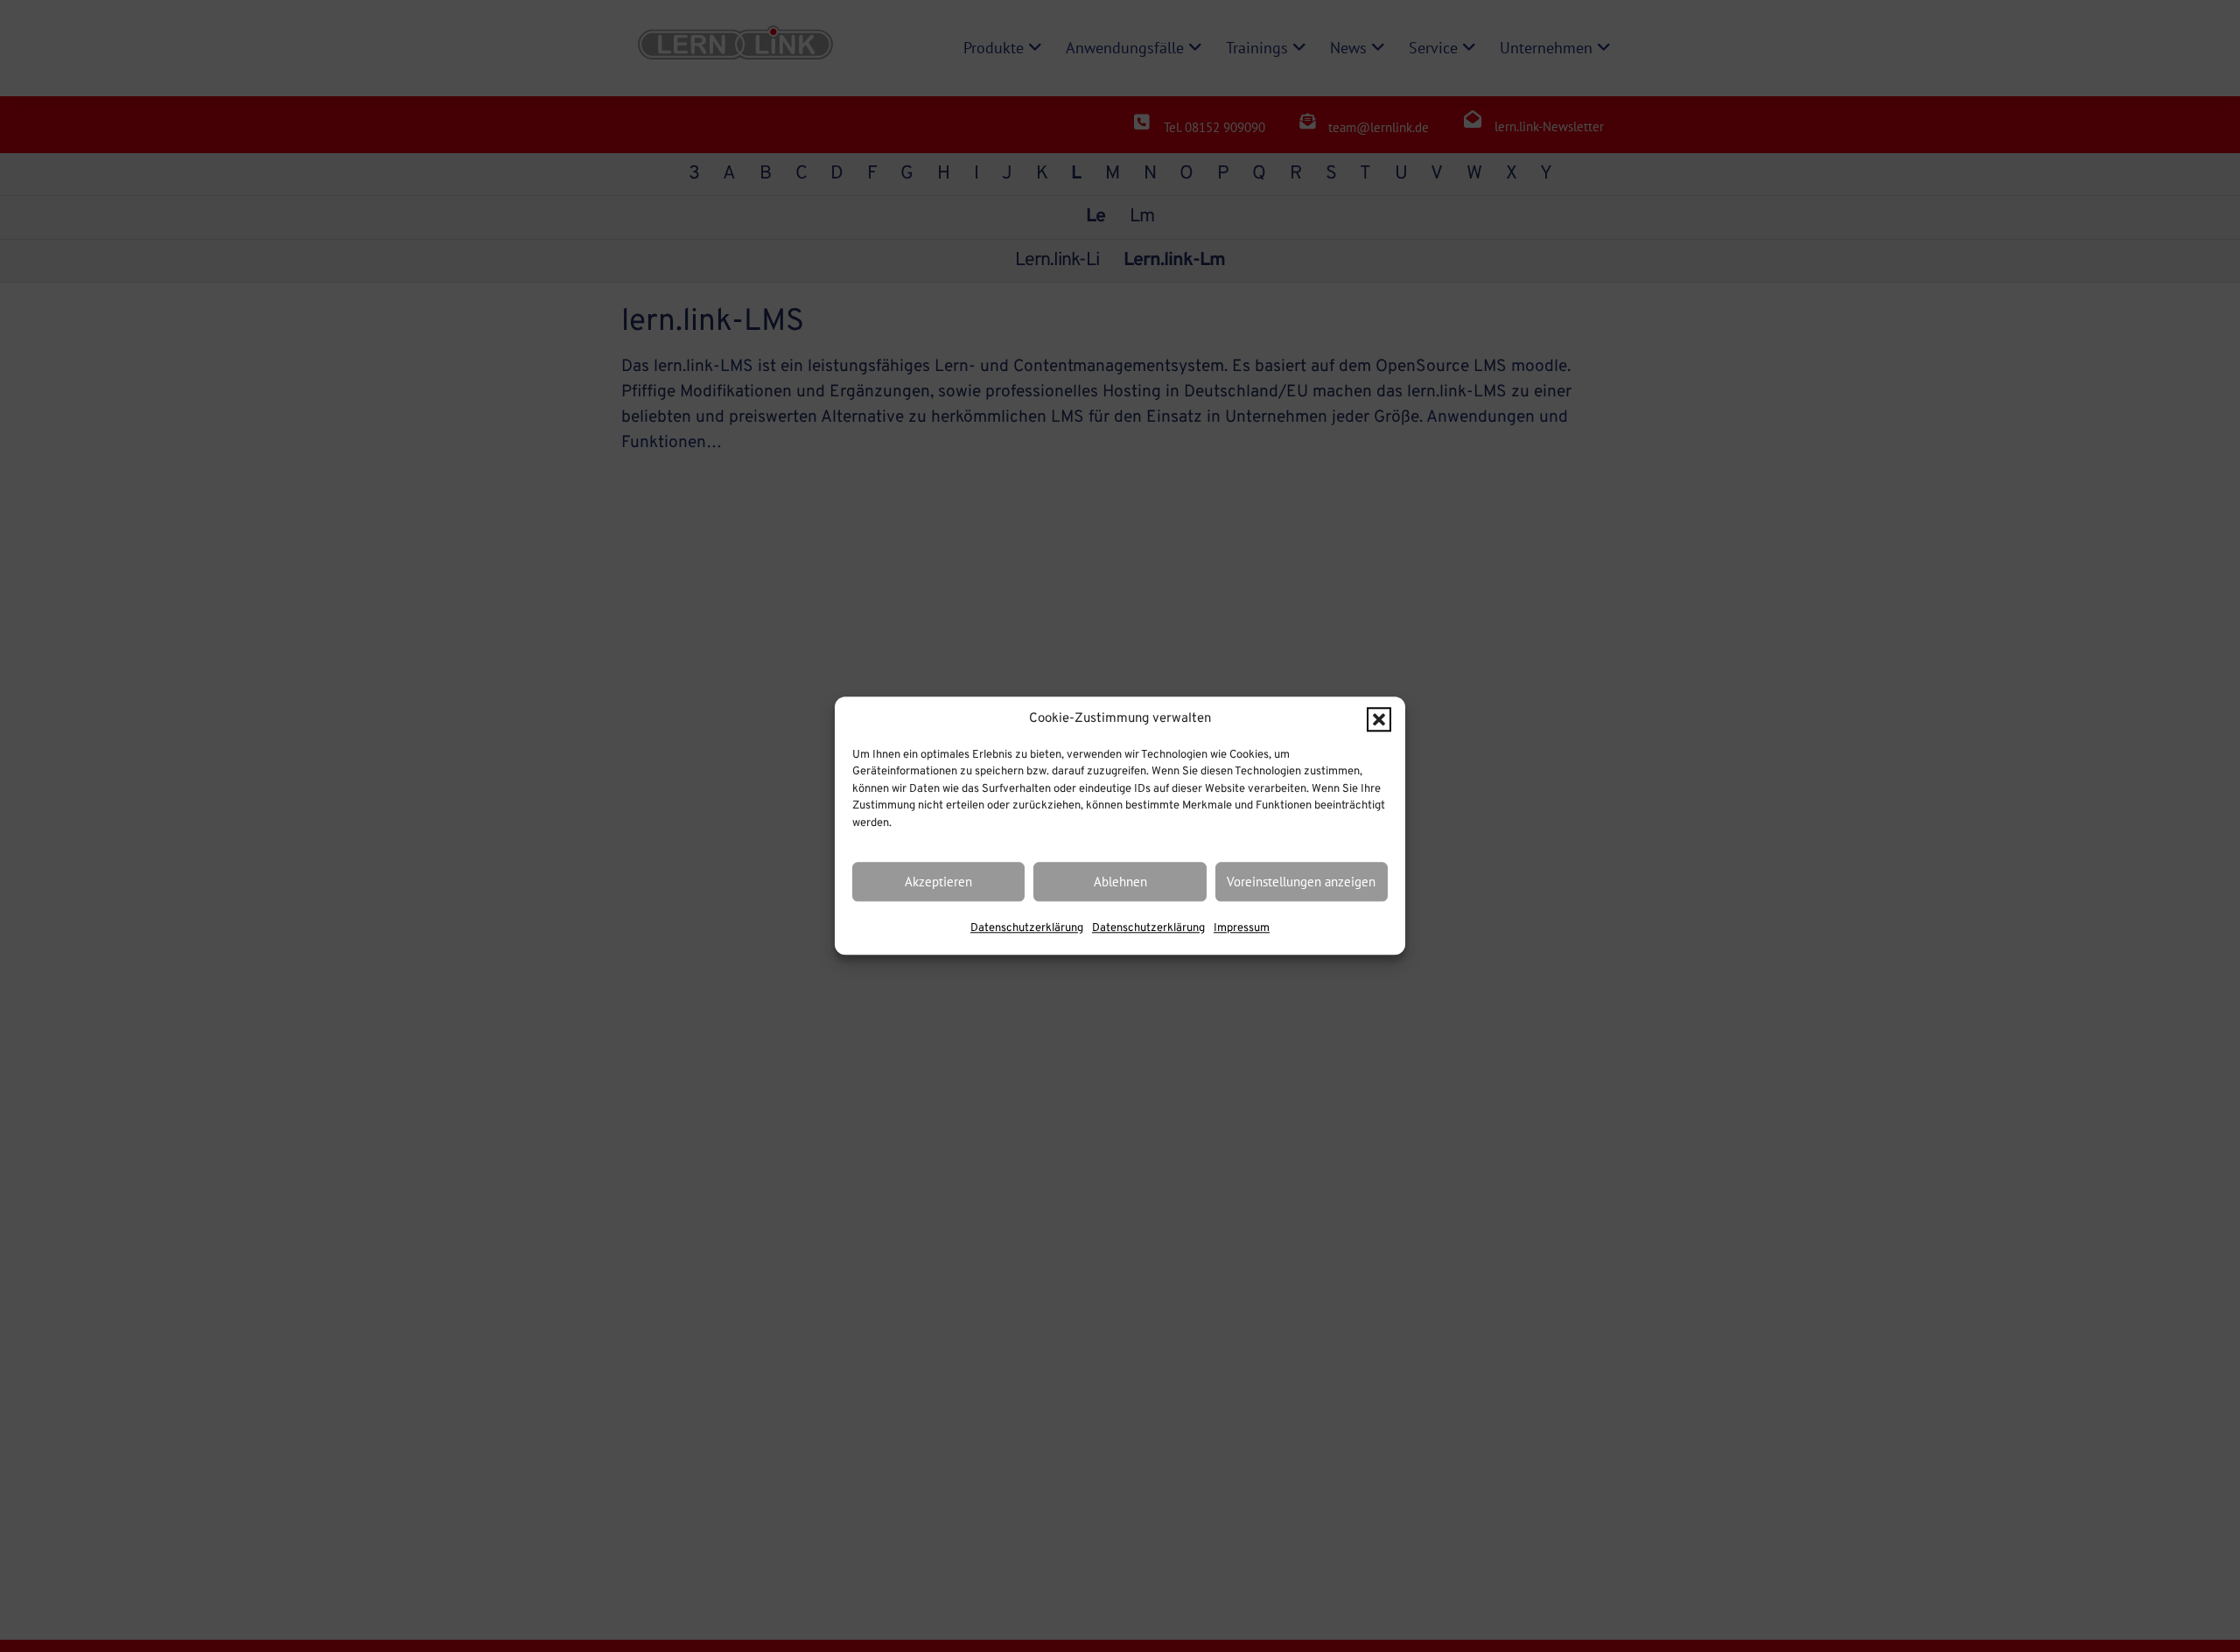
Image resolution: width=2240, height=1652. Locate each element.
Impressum (1242, 929)
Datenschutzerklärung (1027, 929)
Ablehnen (1120, 882)
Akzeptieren (938, 882)
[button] (1379, 720)
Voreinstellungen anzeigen (1301, 882)
